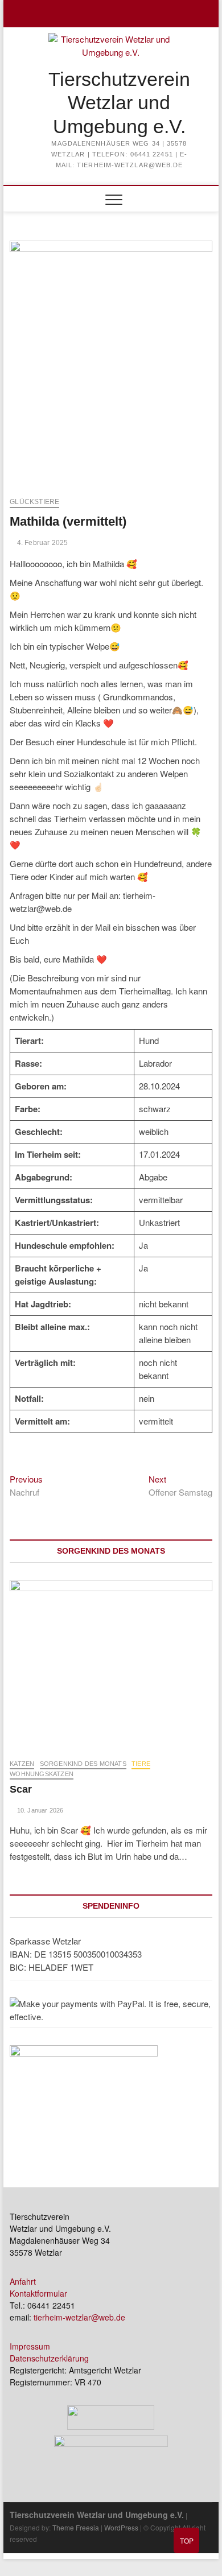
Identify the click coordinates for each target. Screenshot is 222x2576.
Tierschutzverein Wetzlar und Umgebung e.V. (119, 103)
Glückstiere (34, 502)
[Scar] (111, 1663)
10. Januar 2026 (39, 1810)
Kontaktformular (38, 2293)
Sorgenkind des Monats (83, 1764)
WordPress (121, 2527)
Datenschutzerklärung (49, 2358)
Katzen (22, 1764)
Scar (21, 1789)
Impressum (30, 2346)
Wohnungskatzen (42, 1774)
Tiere (141, 1764)
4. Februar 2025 (41, 543)
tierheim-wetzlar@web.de (79, 2317)
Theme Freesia (76, 2527)
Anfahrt (23, 2281)
